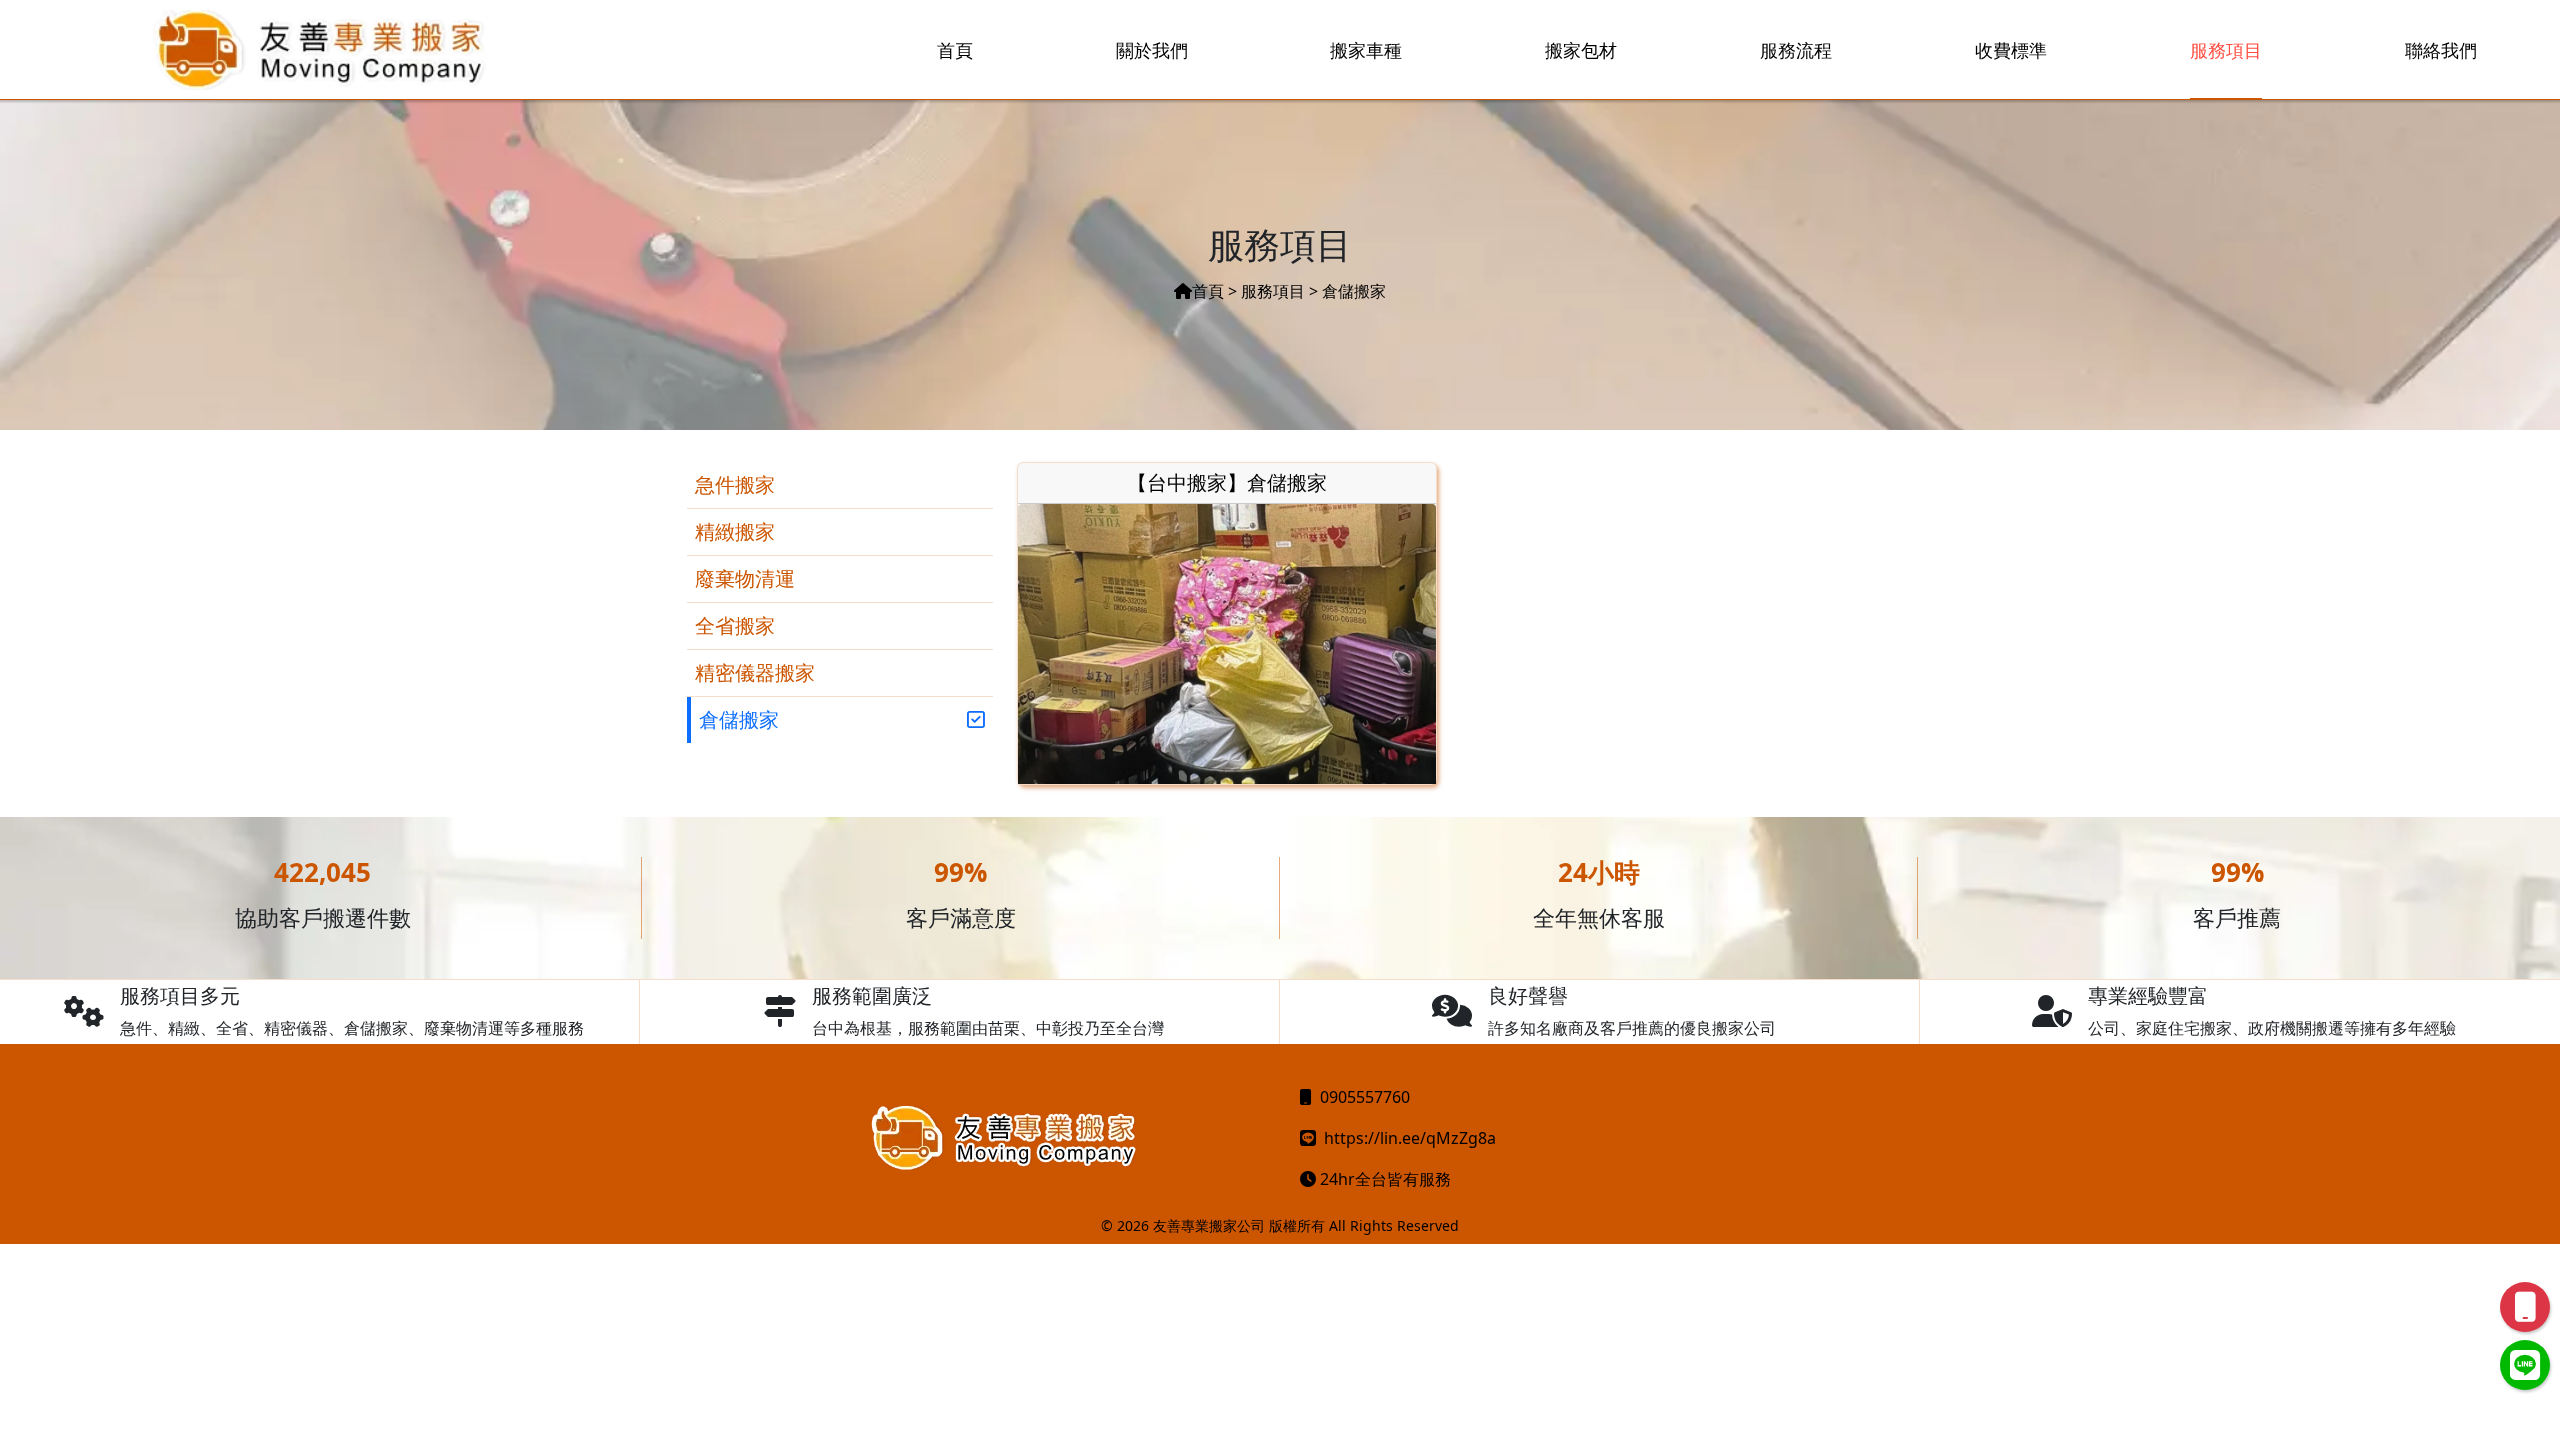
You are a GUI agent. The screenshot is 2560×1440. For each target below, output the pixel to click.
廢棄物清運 (745, 578)
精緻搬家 (735, 531)
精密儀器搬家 (755, 672)
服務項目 (1273, 291)
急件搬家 (735, 484)
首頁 (1208, 291)
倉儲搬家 (739, 719)
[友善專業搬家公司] (320, 50)
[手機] (2525, 1307)
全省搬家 (735, 625)
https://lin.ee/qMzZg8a (1410, 1138)
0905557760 (1365, 1097)
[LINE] (2525, 1365)
